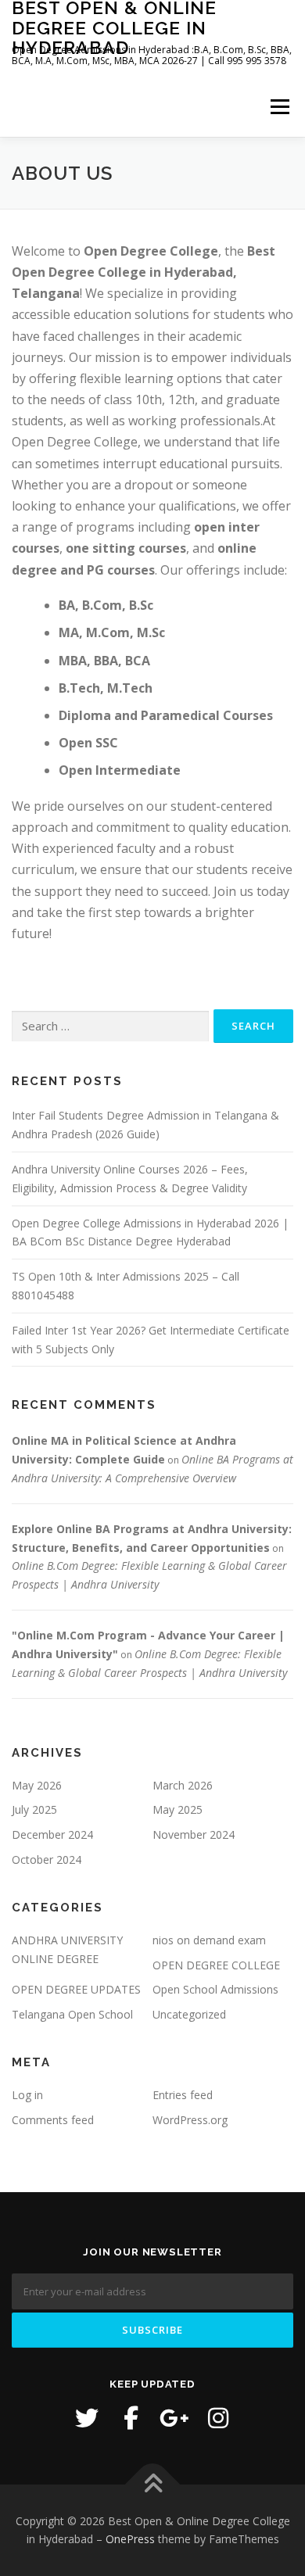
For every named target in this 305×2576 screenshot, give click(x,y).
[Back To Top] (153, 2484)
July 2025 (34, 1809)
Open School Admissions (215, 1989)
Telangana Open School (72, 2014)
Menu (279, 107)
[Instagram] (218, 2418)
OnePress (130, 2539)
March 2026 (183, 1785)
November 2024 (194, 1834)
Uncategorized (189, 2014)
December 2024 (52, 1834)
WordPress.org (190, 2120)
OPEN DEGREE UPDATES (76, 1989)
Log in (27, 2095)
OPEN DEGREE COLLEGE (216, 1965)
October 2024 (47, 1859)
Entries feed (183, 2095)
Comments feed (53, 2120)
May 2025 (178, 1809)
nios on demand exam (209, 1940)
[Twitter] (87, 2418)
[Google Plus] (174, 2418)
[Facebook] (131, 2418)
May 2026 (37, 1785)
